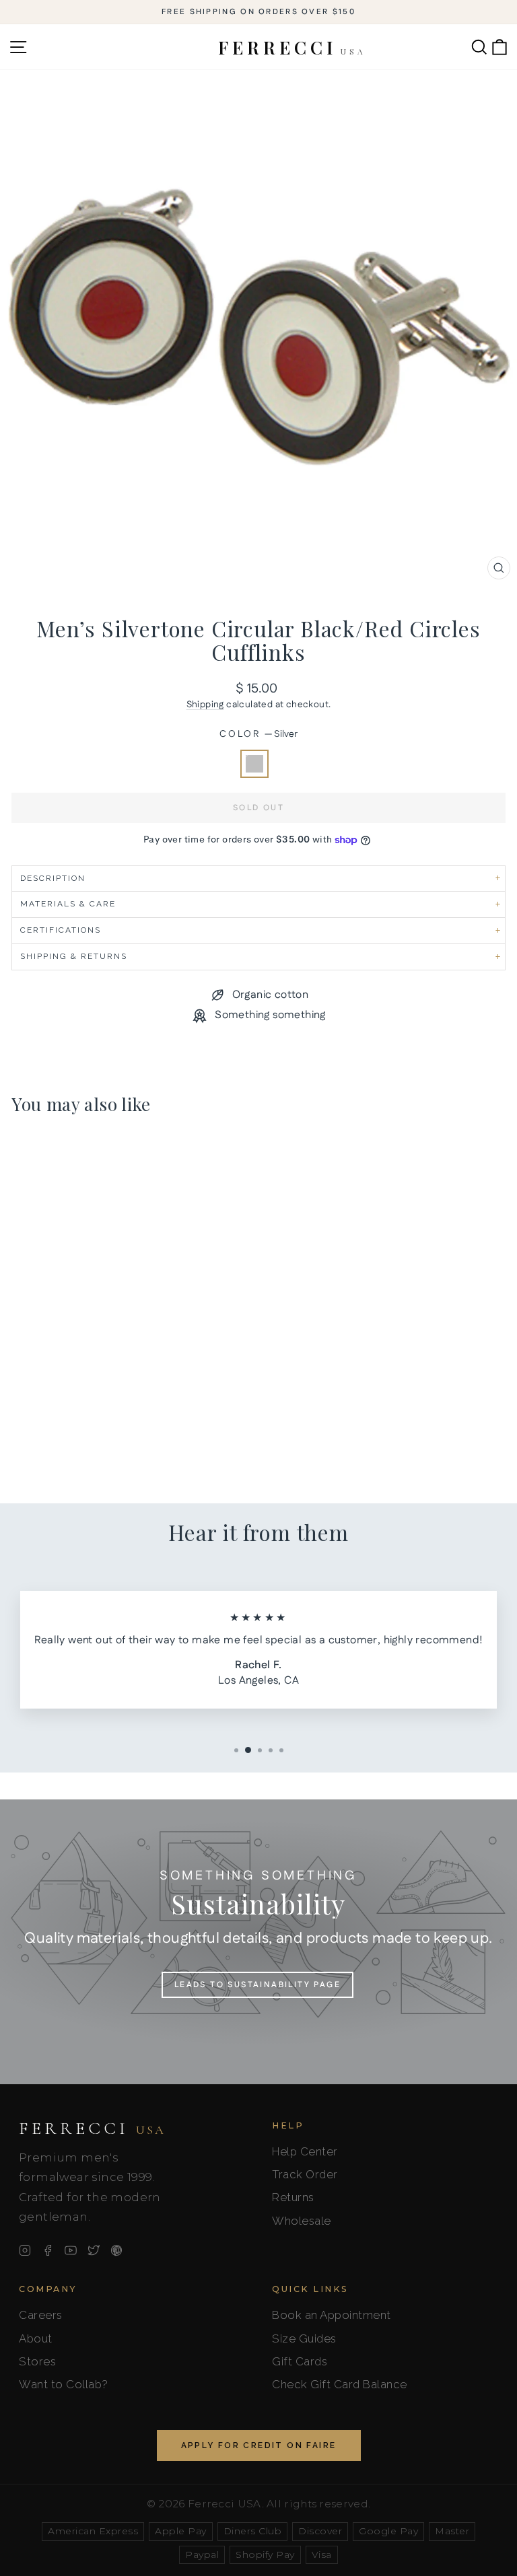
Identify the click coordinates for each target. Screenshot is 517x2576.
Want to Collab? (64, 2384)
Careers (41, 2315)
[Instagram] (25, 2250)
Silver (254, 764)
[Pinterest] (116, 2250)
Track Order (305, 2174)
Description (53, 878)
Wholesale (302, 2221)
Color (258, 735)
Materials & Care (68, 904)
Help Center (305, 2151)
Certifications (61, 930)
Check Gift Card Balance (340, 2384)
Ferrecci (92, 2128)
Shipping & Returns (74, 956)
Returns (293, 2197)
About (36, 2338)
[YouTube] (71, 2250)
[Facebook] (48, 2250)
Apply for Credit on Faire (259, 2445)
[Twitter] (94, 2250)
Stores (37, 2361)
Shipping (205, 705)
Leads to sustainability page (257, 1985)
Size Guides (304, 2338)
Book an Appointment (332, 2315)
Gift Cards (300, 2361)
